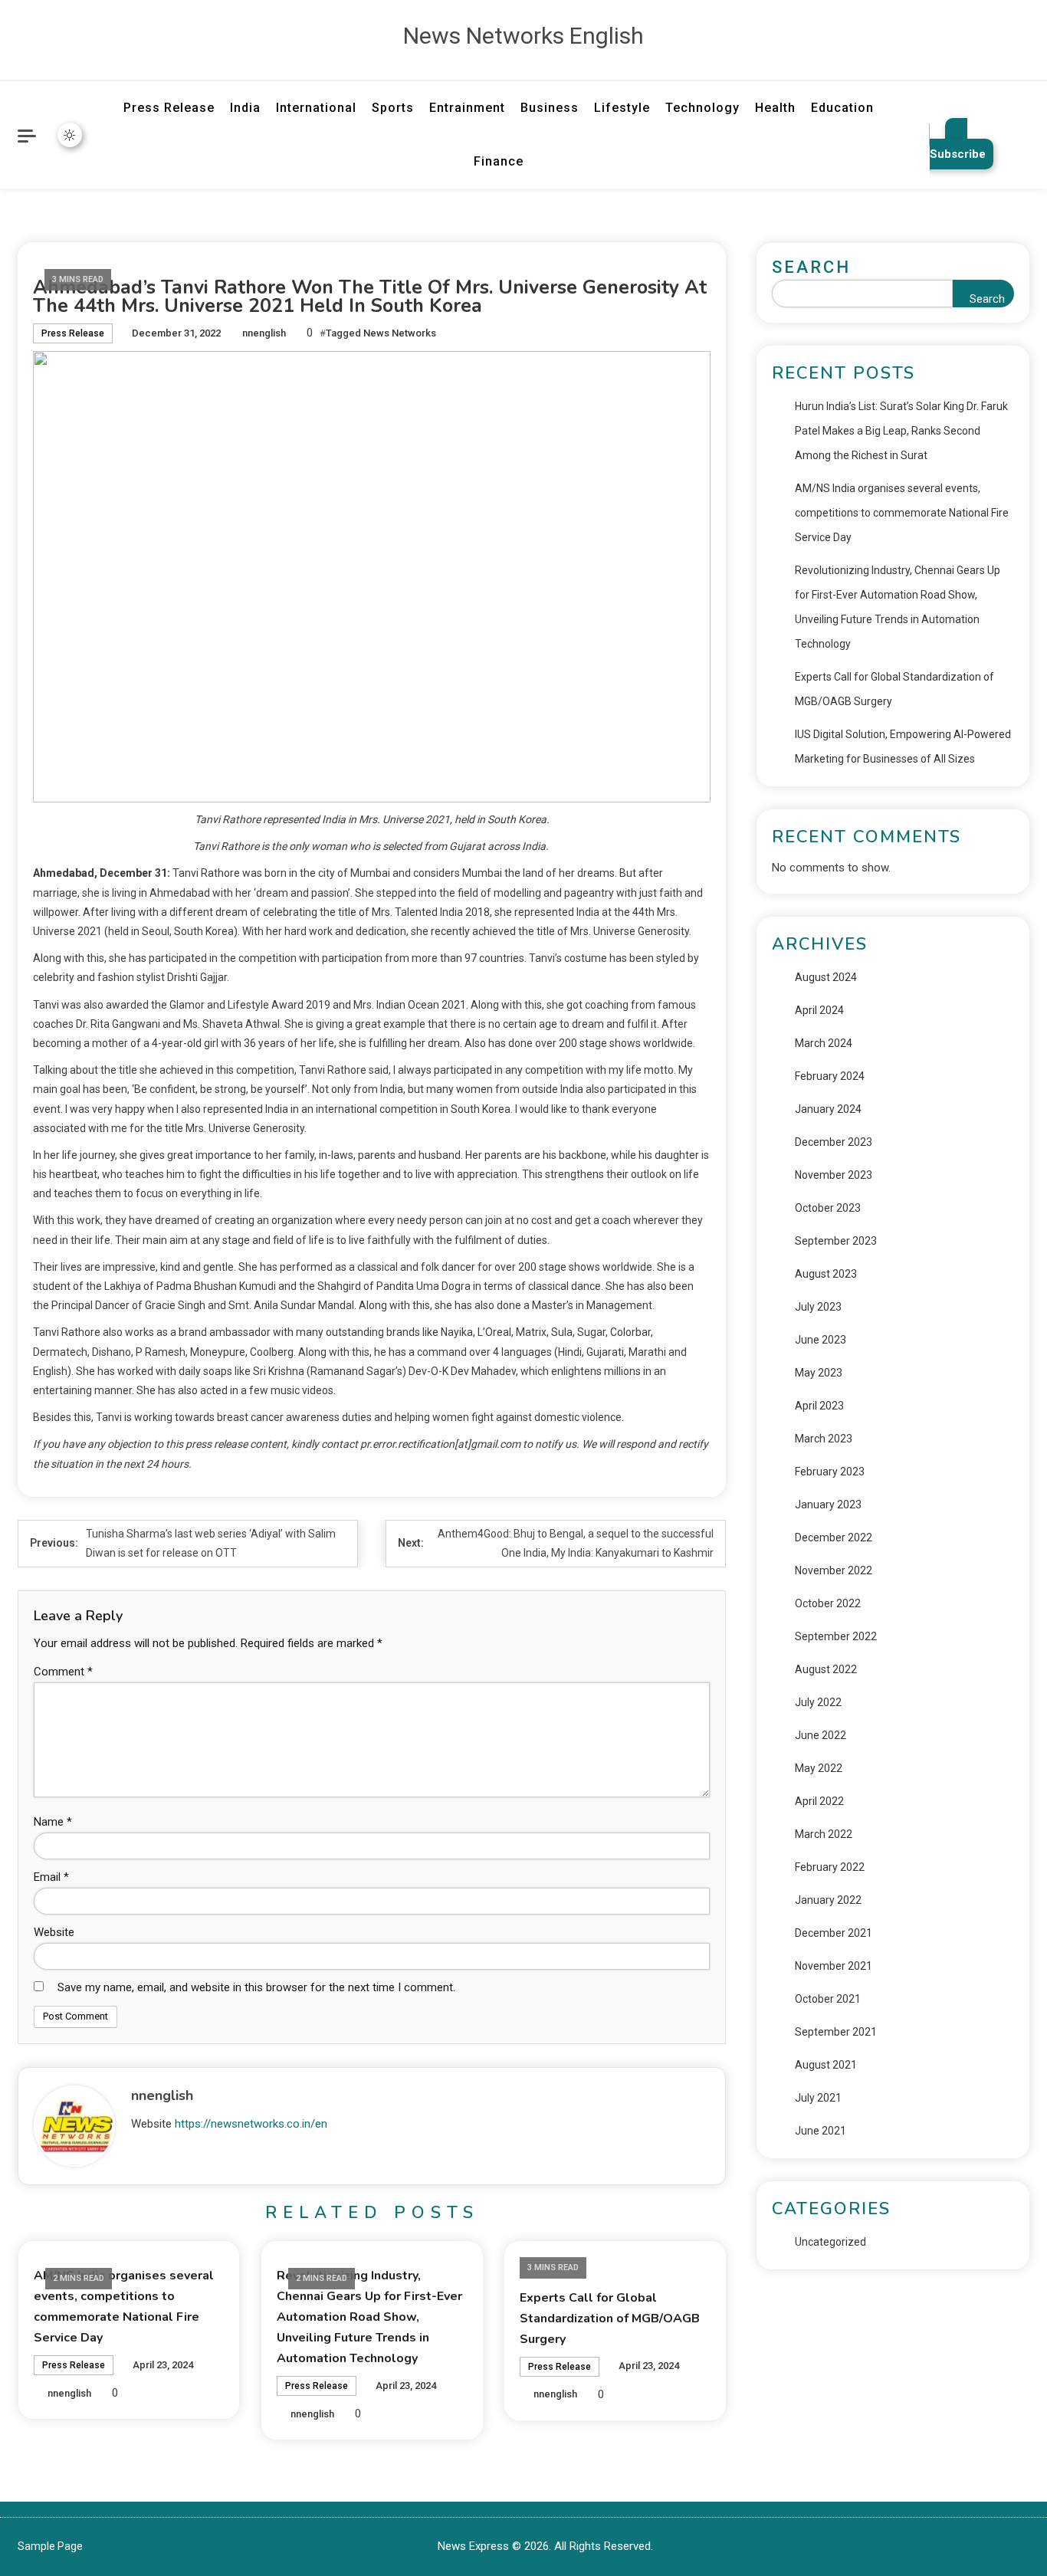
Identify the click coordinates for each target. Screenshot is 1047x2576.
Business (550, 108)
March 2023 (824, 1439)
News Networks (400, 333)
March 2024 (824, 1043)
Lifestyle (622, 108)
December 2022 (834, 1537)
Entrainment (467, 108)
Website (54, 1932)
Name (53, 1822)
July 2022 (818, 1702)
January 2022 (828, 1900)
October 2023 (828, 1208)
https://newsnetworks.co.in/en (251, 2124)
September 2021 (836, 2032)
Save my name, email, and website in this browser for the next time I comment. (256, 1987)
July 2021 (818, 2098)
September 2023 (836, 1241)
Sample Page (50, 2546)
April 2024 (819, 1010)
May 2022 (819, 1768)
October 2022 (828, 1603)
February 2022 (830, 1867)
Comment (63, 1672)
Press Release (169, 108)
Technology (702, 108)
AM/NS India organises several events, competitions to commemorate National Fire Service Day (902, 513)
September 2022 (836, 1636)
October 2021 (828, 1999)
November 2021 (834, 1966)
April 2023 (819, 1406)
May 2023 (819, 1373)
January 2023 (828, 1505)
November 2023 (834, 1175)
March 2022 (824, 1834)
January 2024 (828, 1109)
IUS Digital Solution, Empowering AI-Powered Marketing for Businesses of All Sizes (903, 747)
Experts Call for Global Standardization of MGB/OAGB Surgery (610, 2318)
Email (51, 1877)
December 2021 (834, 1933)
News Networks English (523, 36)
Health (775, 108)
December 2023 (834, 1142)
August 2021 (826, 2065)
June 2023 (821, 1340)
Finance (499, 161)
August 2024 (826, 977)
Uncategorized (830, 2242)
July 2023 (818, 1307)
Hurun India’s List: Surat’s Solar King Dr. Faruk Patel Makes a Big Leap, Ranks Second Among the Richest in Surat (901, 431)
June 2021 (821, 2131)
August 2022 (826, 1669)
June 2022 (821, 1735)
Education (842, 108)
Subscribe (958, 154)
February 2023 (830, 1472)
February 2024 (830, 1076)
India (245, 108)
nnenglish (264, 333)
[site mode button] (70, 135)
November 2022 (834, 1570)
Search (811, 267)
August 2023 (826, 1274)
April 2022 (819, 1801)
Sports (393, 108)
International (316, 108)
